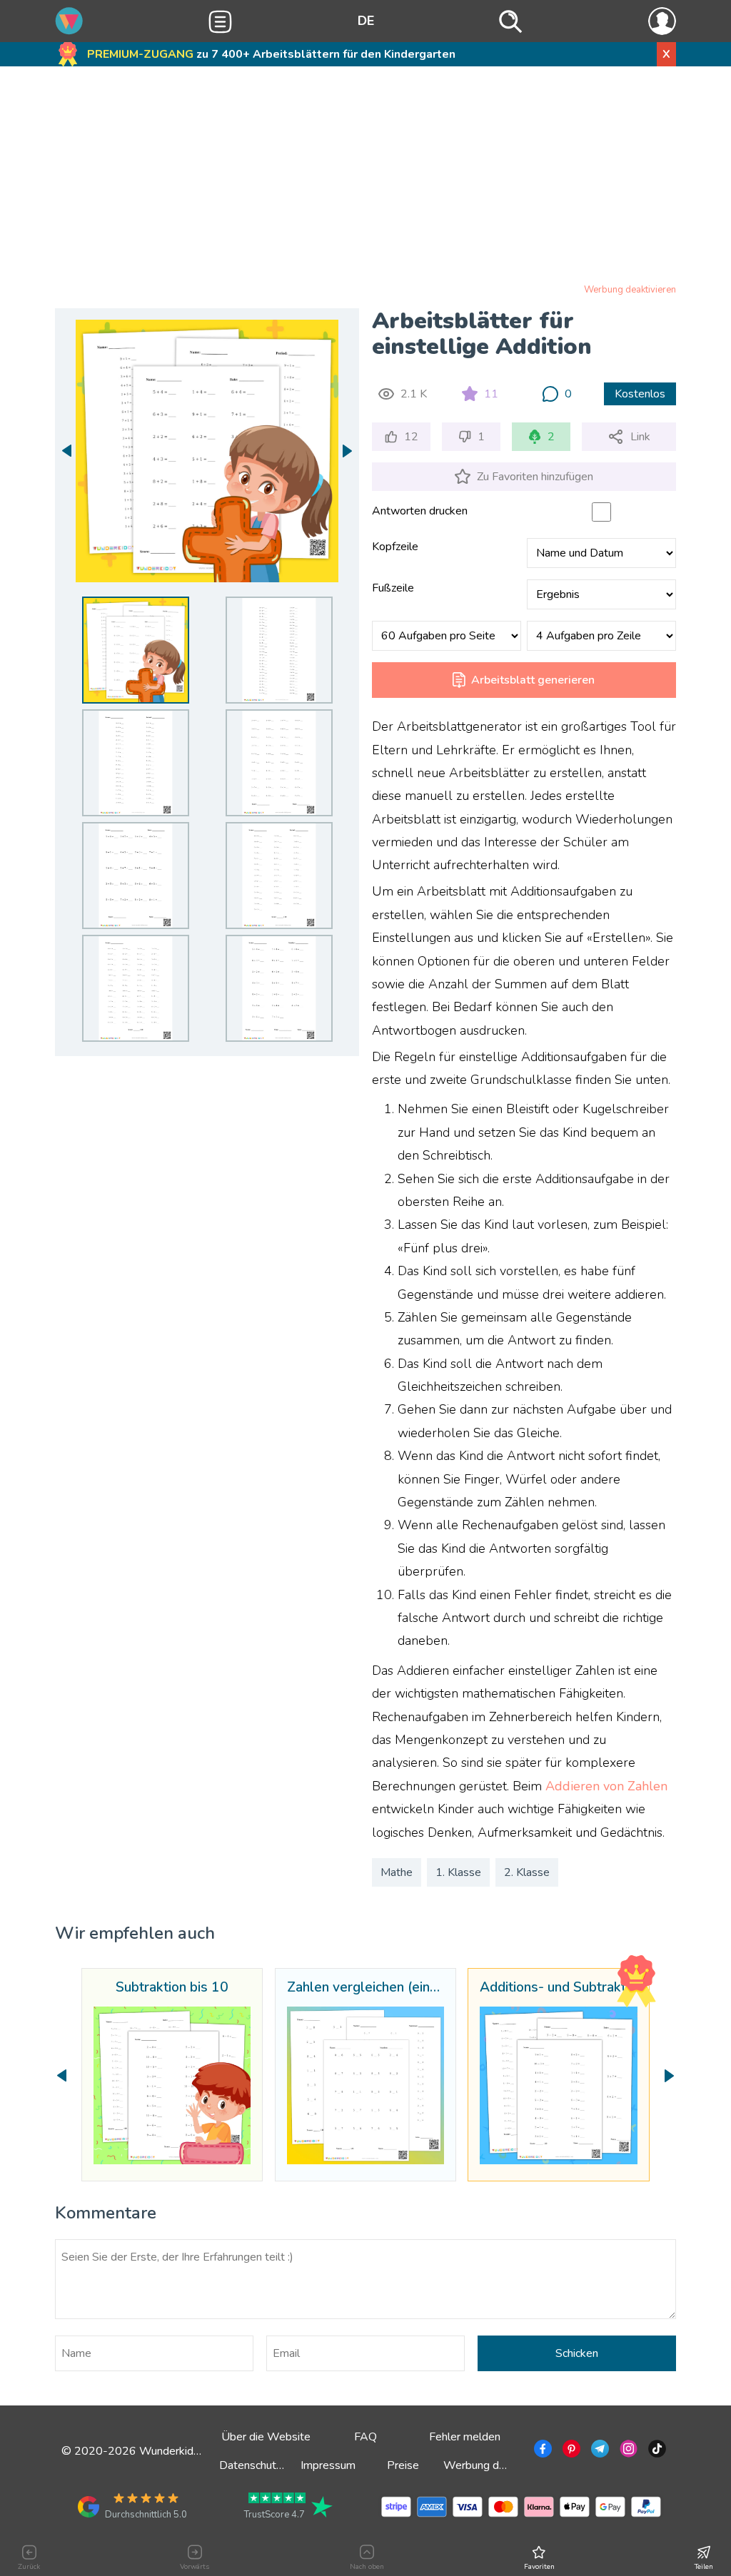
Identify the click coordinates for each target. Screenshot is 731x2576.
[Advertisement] (365, 178)
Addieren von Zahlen (606, 1786)
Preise (403, 2465)
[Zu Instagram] (627, 2451)
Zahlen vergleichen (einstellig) (365, 1988)
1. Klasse (458, 1872)
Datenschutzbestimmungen (287, 2465)
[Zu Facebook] (541, 2451)
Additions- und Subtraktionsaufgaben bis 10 (558, 1988)
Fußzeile (393, 588)
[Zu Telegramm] (599, 2451)
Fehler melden (465, 2437)
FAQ (365, 2437)
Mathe (397, 1872)
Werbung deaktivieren (630, 290)
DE (366, 21)
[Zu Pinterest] (570, 2451)
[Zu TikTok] (656, 2451)
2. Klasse (527, 1872)
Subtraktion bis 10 (172, 1988)
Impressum (328, 2465)
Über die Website (266, 2437)
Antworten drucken (420, 511)
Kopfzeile (395, 547)
